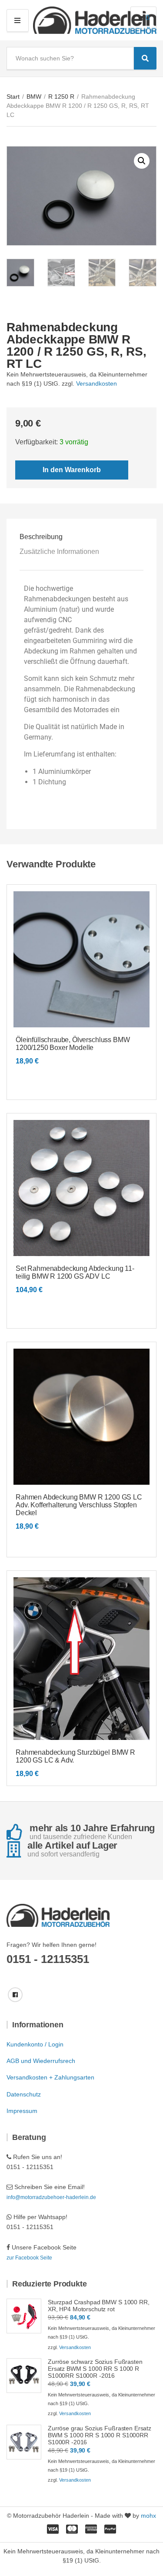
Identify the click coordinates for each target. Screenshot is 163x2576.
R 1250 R (61, 97)
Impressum (22, 2111)
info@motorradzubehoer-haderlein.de (51, 2197)
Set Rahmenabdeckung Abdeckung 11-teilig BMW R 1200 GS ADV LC (75, 1272)
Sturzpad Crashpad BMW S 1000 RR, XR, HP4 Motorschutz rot (99, 2306)
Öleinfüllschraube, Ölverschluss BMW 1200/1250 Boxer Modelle (73, 1044)
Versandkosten (96, 383)
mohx (148, 2516)
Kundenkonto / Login (35, 2044)
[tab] (81, 537)
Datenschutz (24, 2094)
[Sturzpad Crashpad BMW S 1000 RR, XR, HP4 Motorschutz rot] (24, 2316)
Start (13, 97)
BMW (34, 97)
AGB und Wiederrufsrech (41, 2061)
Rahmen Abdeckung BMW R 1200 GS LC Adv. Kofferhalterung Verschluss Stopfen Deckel (79, 1505)
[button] (142, 161)
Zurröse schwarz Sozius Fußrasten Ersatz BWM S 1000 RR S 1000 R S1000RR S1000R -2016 (95, 2369)
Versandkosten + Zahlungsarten (50, 2077)
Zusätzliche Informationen (59, 552)
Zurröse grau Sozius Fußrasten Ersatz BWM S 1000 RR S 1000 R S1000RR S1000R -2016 (100, 2435)
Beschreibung (41, 537)
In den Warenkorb (72, 470)
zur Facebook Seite (29, 2258)
